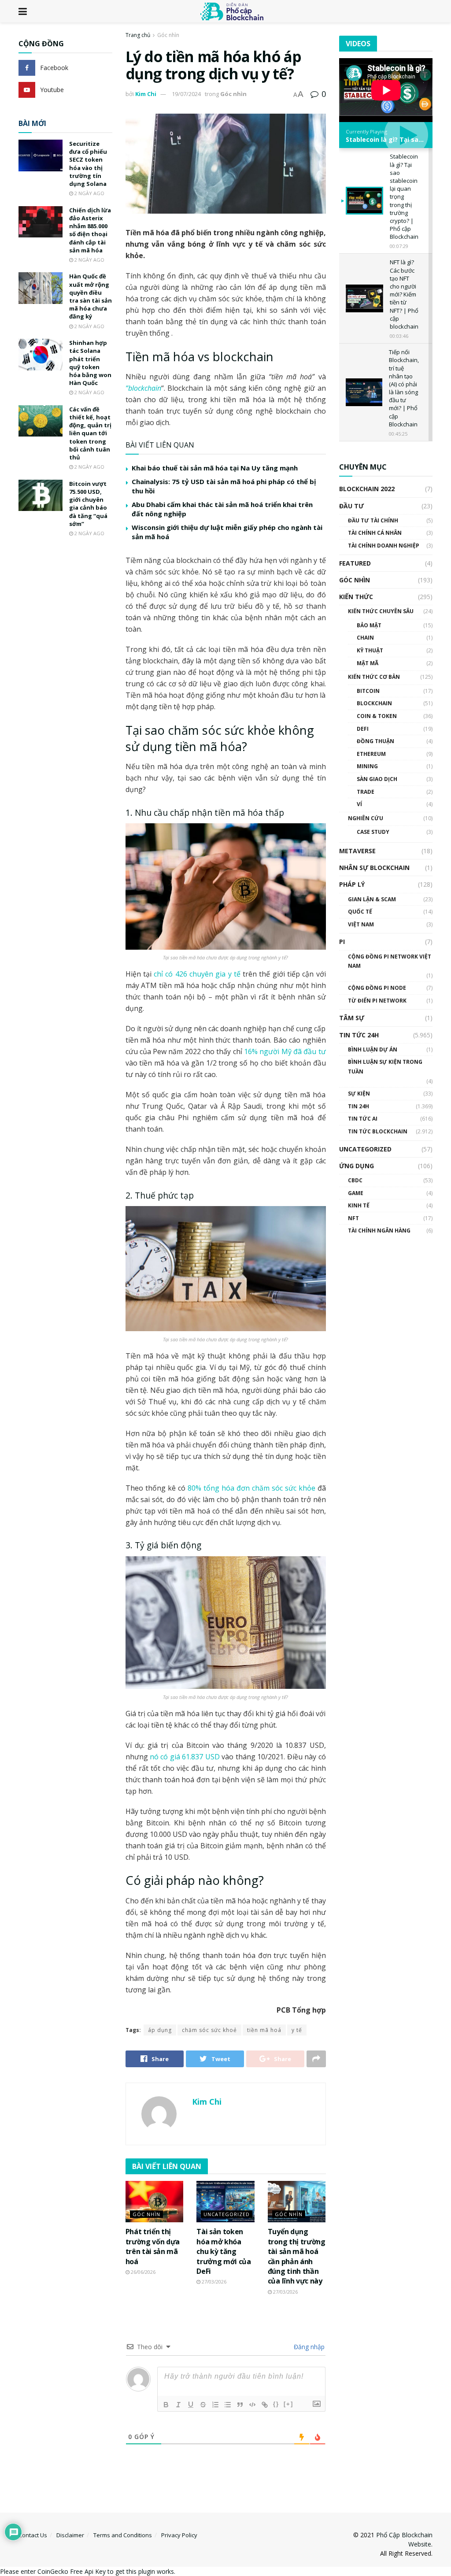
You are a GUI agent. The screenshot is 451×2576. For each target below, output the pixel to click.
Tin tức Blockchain (378, 1131)
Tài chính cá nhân (375, 533)
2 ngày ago (89, 193)
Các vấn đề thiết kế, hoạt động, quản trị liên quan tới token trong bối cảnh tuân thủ (90, 433)
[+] (288, 2404)
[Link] (265, 2405)
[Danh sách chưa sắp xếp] (228, 2405)
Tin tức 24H (359, 1035)
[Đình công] (203, 2405)
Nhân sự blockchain (374, 868)
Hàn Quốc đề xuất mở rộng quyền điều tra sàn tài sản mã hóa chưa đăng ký (91, 296)
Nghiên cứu (366, 818)
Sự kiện (359, 1094)
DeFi (363, 729)
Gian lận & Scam (372, 899)
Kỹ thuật (370, 650)
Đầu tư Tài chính (373, 520)
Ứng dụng (357, 1166)
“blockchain (143, 388)
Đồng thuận (375, 741)
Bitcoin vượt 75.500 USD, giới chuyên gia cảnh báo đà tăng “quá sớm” (88, 504)
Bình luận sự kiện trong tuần (385, 1067)
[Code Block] (252, 2405)
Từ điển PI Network (377, 1001)
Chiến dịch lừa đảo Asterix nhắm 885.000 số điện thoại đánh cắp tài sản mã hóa (90, 230)
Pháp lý (352, 884)
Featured (355, 563)
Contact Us (33, 2535)
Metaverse (357, 851)
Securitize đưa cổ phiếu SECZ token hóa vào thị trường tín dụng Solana (88, 164)
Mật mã (368, 663)
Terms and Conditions (123, 2535)
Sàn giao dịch (377, 779)
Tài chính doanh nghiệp (384, 546)
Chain (365, 638)
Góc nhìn (168, 35)
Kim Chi (146, 94)
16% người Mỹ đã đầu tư (285, 1051)
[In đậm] (166, 2405)
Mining (367, 766)
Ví (359, 804)
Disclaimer (70, 2535)
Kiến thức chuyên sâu (381, 611)
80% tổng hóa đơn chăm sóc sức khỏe (251, 1488)
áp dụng (160, 2030)
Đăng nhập (308, 2347)
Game (356, 1193)
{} (276, 2404)
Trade (366, 792)
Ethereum (371, 754)
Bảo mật (369, 625)
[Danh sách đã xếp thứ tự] (215, 2405)
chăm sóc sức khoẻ (209, 2030)
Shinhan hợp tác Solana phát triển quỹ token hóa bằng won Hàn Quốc (90, 363)
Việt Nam (361, 924)
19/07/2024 (186, 94)
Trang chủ (138, 35)
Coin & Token (377, 716)
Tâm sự (352, 1018)
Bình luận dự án (373, 1049)
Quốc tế (360, 912)
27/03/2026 (213, 2282)
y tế (297, 2030)
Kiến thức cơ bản (374, 677)
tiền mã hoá (264, 2030)
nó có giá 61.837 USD (185, 1757)
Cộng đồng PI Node (377, 988)
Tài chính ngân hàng (379, 1231)
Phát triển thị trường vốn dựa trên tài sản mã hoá (153, 2246)
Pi (342, 942)
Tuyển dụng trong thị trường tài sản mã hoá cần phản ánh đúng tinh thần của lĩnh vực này (297, 2256)
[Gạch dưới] (191, 2405)
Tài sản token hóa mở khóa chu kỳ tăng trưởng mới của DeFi (224, 2251)
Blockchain (374, 703)
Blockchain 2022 (367, 489)
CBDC (355, 1180)
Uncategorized (227, 2214)
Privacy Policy (179, 2535)
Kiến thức (356, 597)
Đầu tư (351, 506)
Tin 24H (359, 1106)
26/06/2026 (142, 2272)
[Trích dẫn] (240, 2405)
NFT (353, 1218)
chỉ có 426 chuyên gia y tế (197, 974)
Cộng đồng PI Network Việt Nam (390, 961)
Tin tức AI (363, 1119)
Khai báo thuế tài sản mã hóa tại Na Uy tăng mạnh (215, 468)
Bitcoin (368, 691)
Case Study (373, 832)
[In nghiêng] (178, 2405)
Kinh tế (359, 1205)
